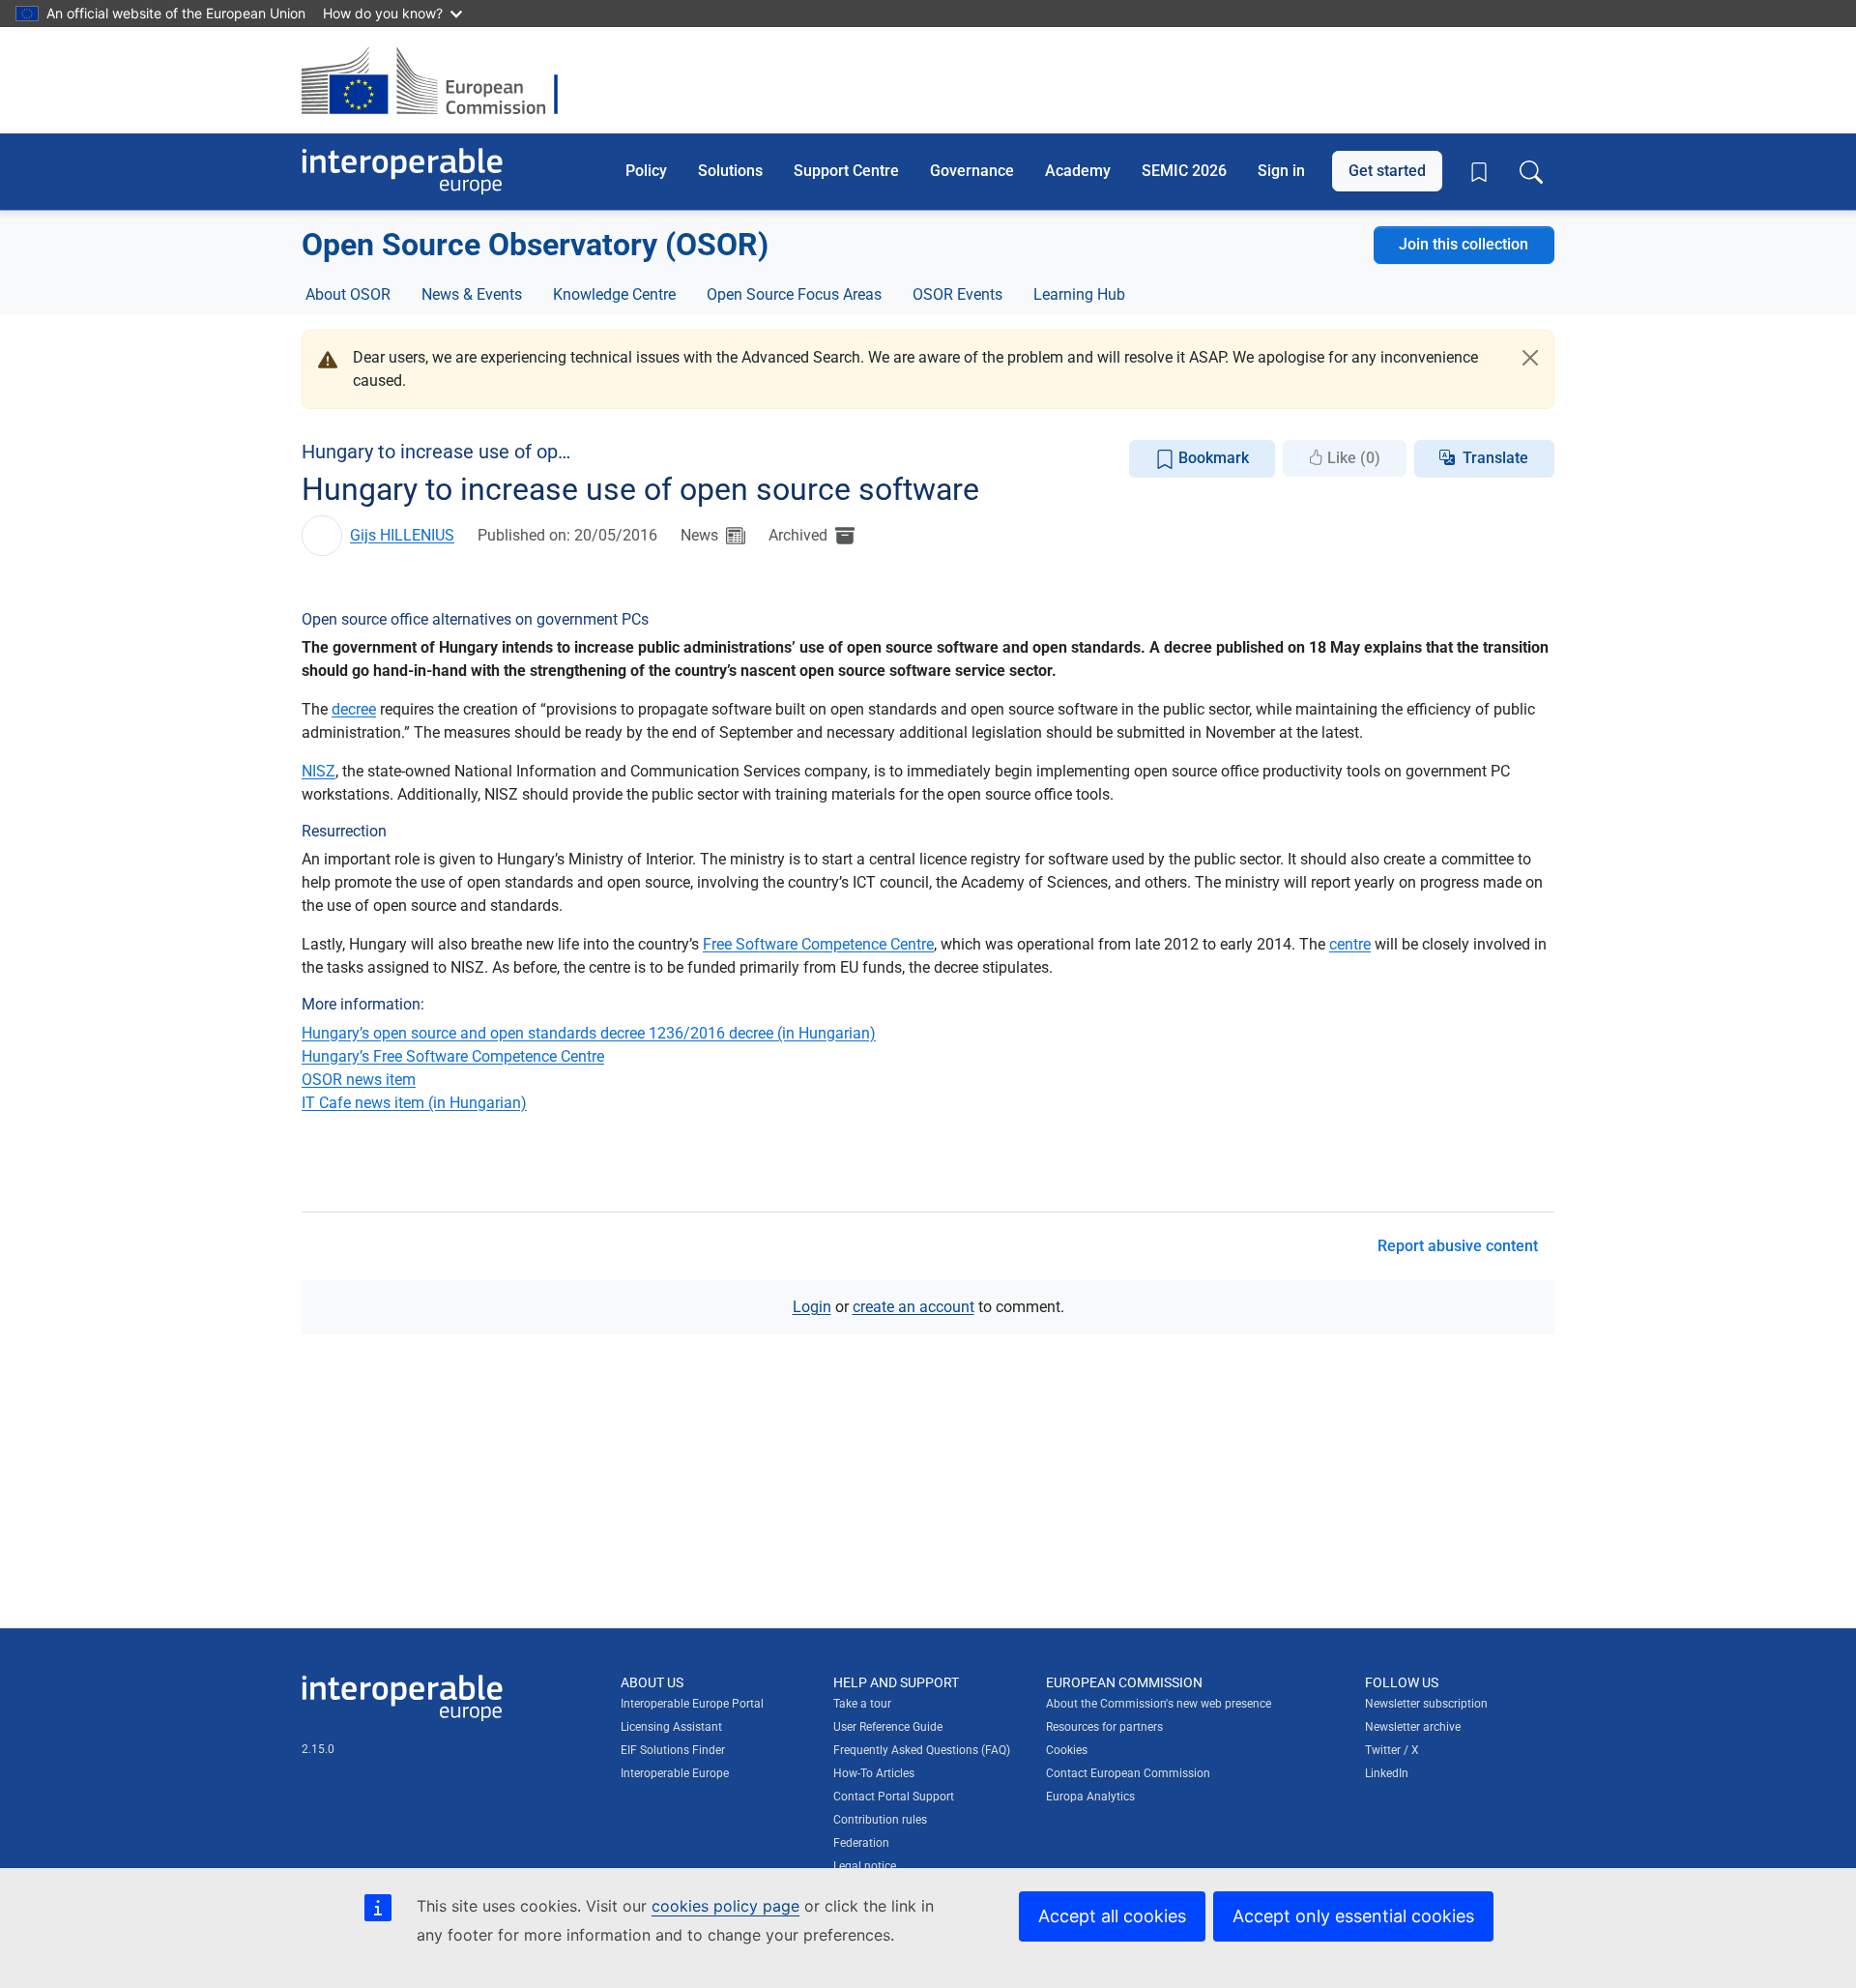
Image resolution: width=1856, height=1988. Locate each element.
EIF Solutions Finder (673, 1750)
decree (354, 709)
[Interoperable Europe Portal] (402, 172)
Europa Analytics (1090, 1797)
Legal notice (865, 1866)
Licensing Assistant (671, 1727)
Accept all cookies (1112, 1916)
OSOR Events (957, 294)
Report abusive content (1458, 1246)
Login (812, 1307)
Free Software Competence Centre (818, 944)
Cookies (1067, 1750)
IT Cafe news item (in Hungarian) (414, 1103)
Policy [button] (646, 171)
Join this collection (1464, 244)
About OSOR (348, 294)
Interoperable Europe (675, 1773)
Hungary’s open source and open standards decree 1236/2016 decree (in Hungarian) (589, 1033)
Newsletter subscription (1426, 1704)
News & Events (472, 294)
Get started (1387, 171)
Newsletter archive (1413, 1727)
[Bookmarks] (1479, 172)
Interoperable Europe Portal (692, 1704)
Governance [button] (972, 171)
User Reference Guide (888, 1727)
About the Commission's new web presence (1159, 1704)
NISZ (319, 771)
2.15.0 (318, 1749)
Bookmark (1212, 458)
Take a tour (862, 1704)
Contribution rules (880, 1820)
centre (1350, 944)
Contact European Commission (1128, 1773)
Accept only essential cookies (1353, 1916)
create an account (913, 1307)
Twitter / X (1392, 1750)
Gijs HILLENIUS (402, 535)
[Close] (1530, 358)
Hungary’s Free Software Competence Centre (453, 1056)
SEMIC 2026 (1184, 171)
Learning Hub (1079, 294)
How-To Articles (874, 1773)
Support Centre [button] (846, 171)
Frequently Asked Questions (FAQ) (922, 1750)
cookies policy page (725, 1906)
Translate (1495, 458)
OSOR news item (359, 1080)
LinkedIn (1387, 1773)
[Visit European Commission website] (439, 80)
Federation (861, 1843)
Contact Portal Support (894, 1797)
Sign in (1281, 171)
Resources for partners (1104, 1727)
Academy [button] (1078, 171)
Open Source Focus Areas (794, 294)
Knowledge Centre (614, 294)
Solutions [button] (730, 171)
